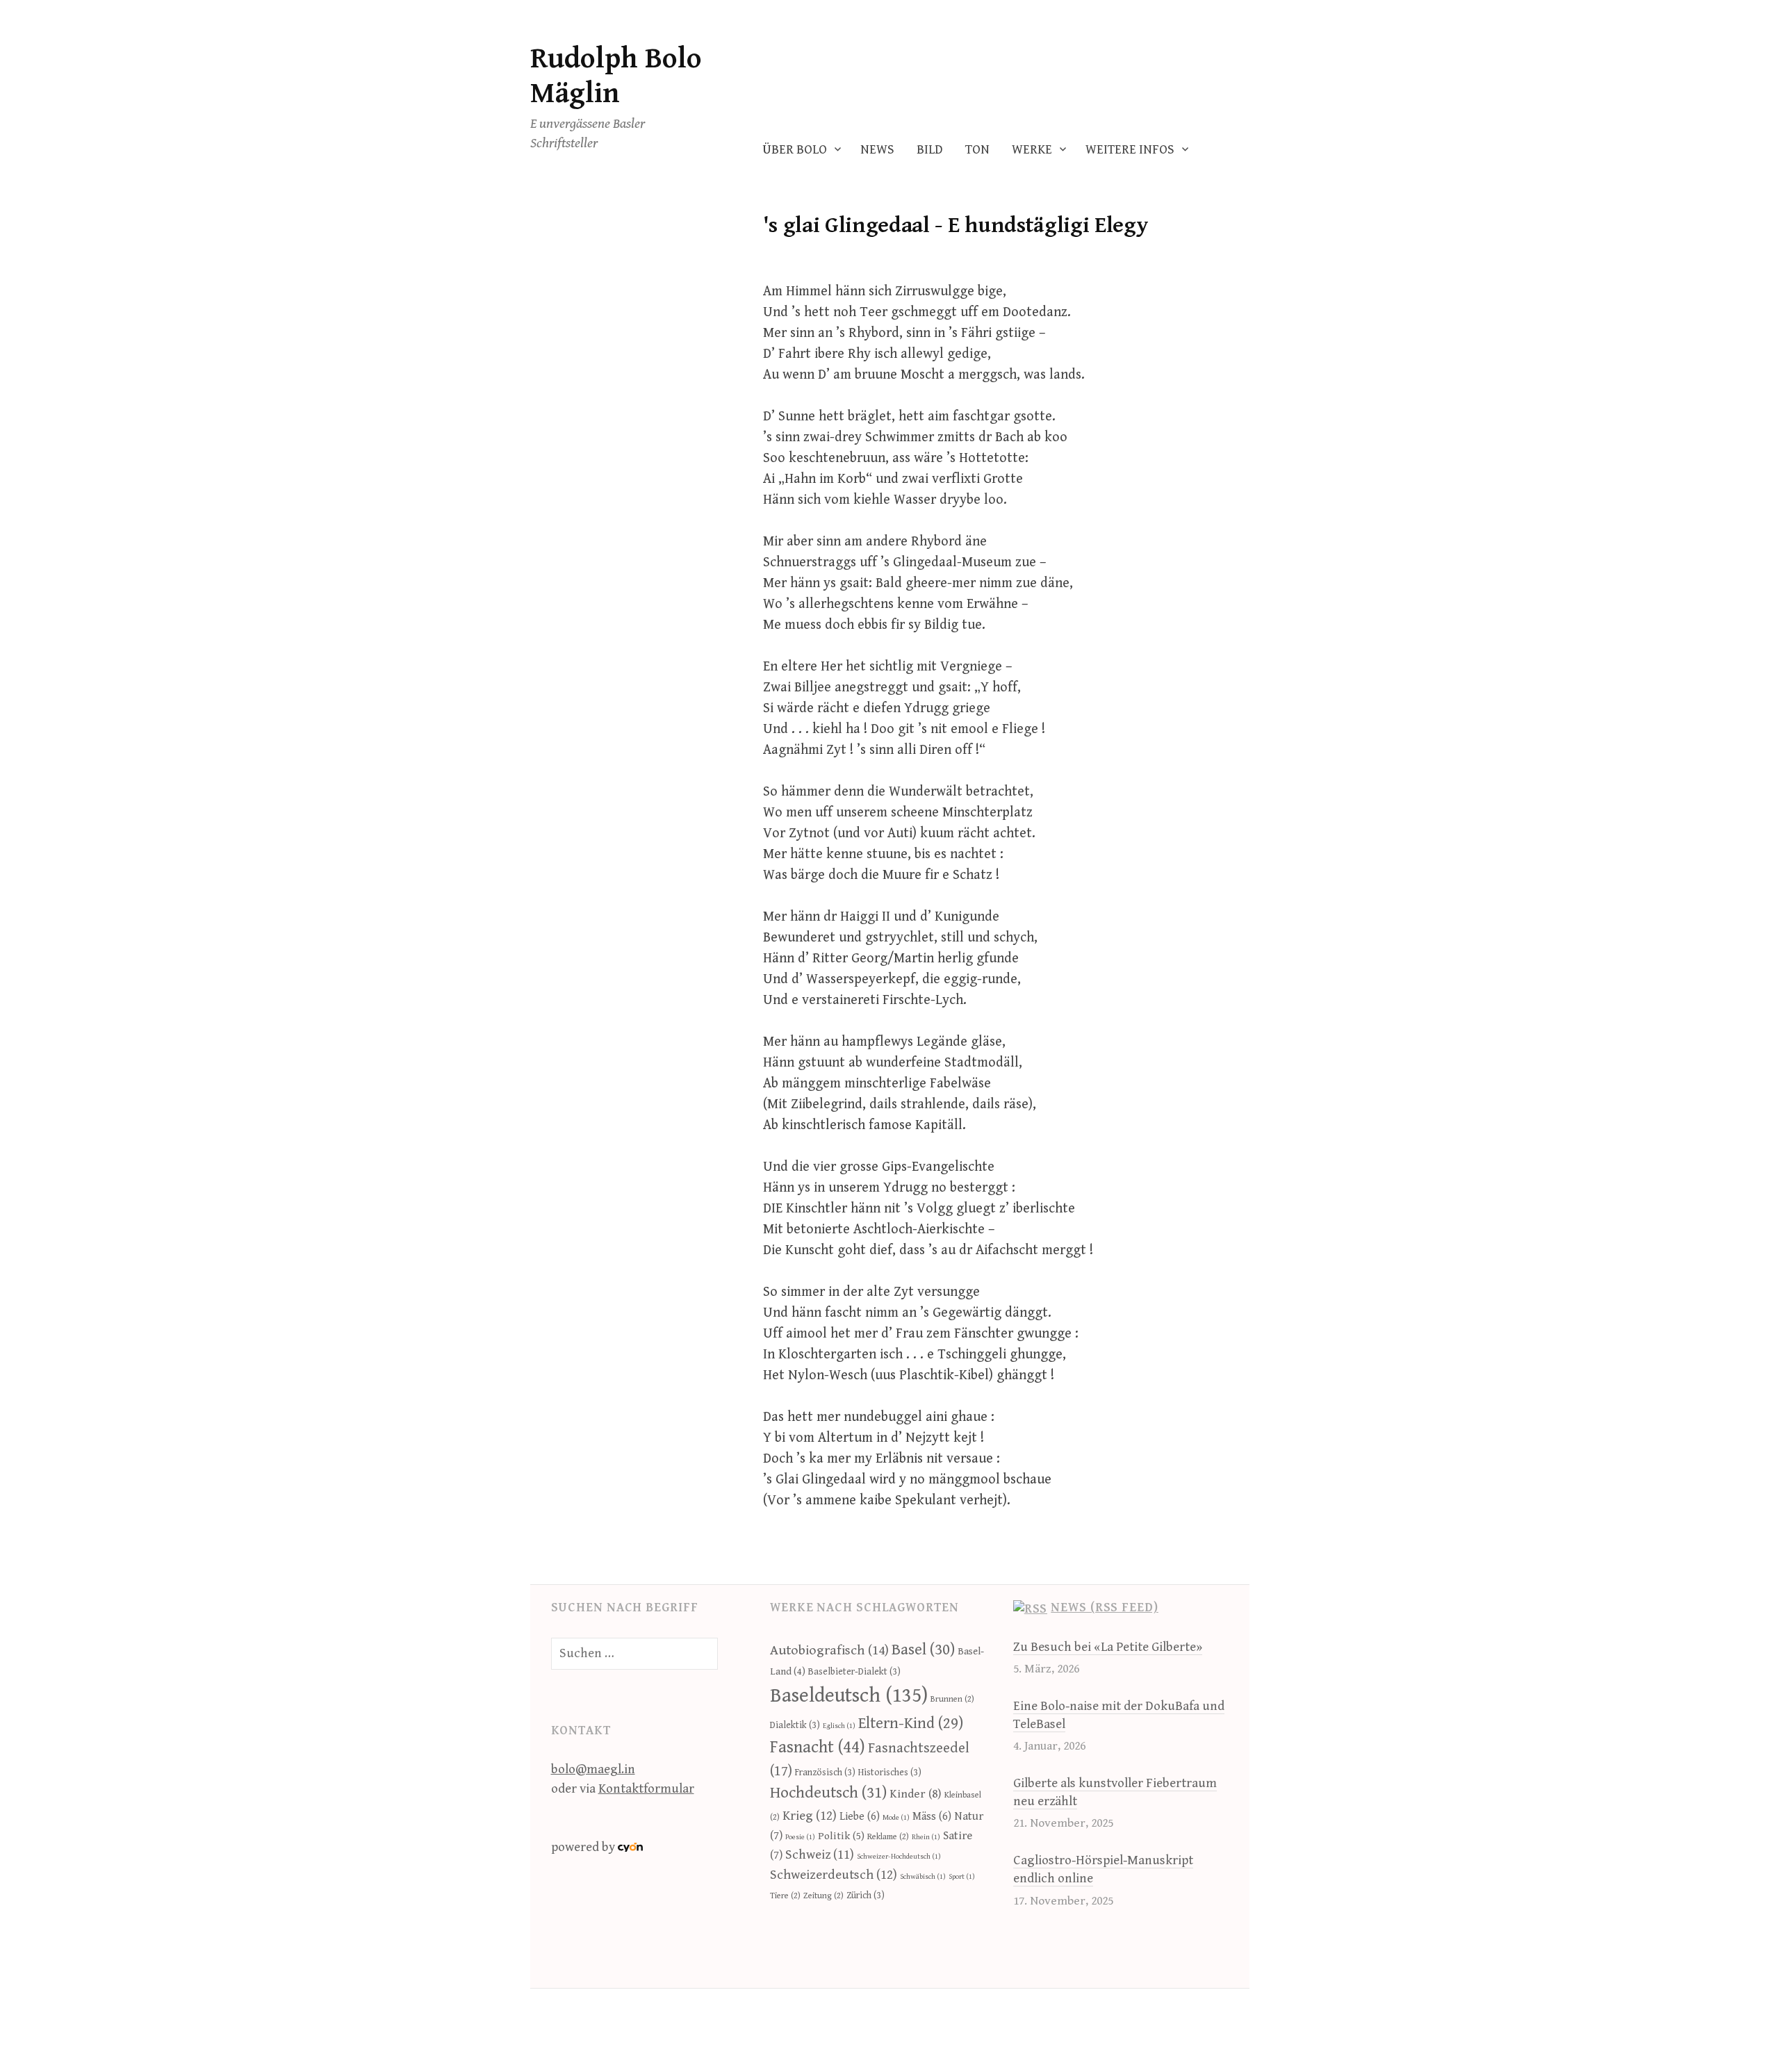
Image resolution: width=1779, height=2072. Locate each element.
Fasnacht (818, 1748)
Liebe (860, 1817)
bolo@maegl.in (593, 1769)
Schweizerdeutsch (834, 1875)
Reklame (888, 1837)
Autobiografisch (829, 1651)
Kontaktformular (646, 1789)
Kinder (916, 1794)
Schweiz (820, 1855)
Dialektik (795, 1725)
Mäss (932, 1817)
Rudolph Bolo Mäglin (616, 76)
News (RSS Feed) (1105, 1608)
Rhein (926, 1837)
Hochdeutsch (828, 1793)
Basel (923, 1650)
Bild (930, 150)
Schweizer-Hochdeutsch (899, 1857)
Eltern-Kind (911, 1723)
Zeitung (823, 1896)
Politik (841, 1836)
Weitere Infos (1130, 150)
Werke (1032, 150)
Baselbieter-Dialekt (854, 1672)
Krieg (810, 1816)
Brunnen (952, 1699)
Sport (962, 1877)
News (877, 150)
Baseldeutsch (849, 1695)
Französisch (825, 1773)
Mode (896, 1818)
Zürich (866, 1896)
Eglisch (839, 1726)
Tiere (785, 1896)
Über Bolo (795, 150)
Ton (977, 150)
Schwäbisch (923, 1877)
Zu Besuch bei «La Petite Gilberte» (1108, 1647)
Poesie (800, 1837)
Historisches (890, 1773)
